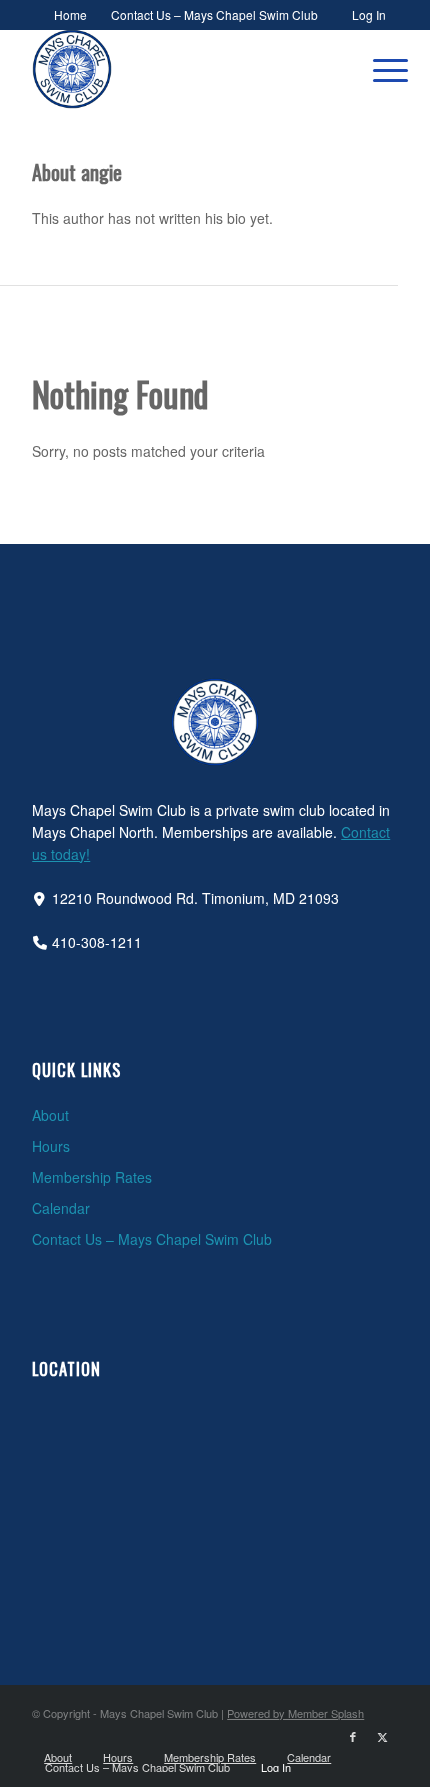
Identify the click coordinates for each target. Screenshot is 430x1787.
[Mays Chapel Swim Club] (178, 69)
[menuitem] (71, 15)
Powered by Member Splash (295, 1713)
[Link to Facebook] (353, 1736)
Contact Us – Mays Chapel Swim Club (152, 1239)
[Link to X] (383, 1736)
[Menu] (380, 69)
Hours (51, 1146)
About (50, 1115)
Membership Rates (92, 1177)
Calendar (61, 1208)
